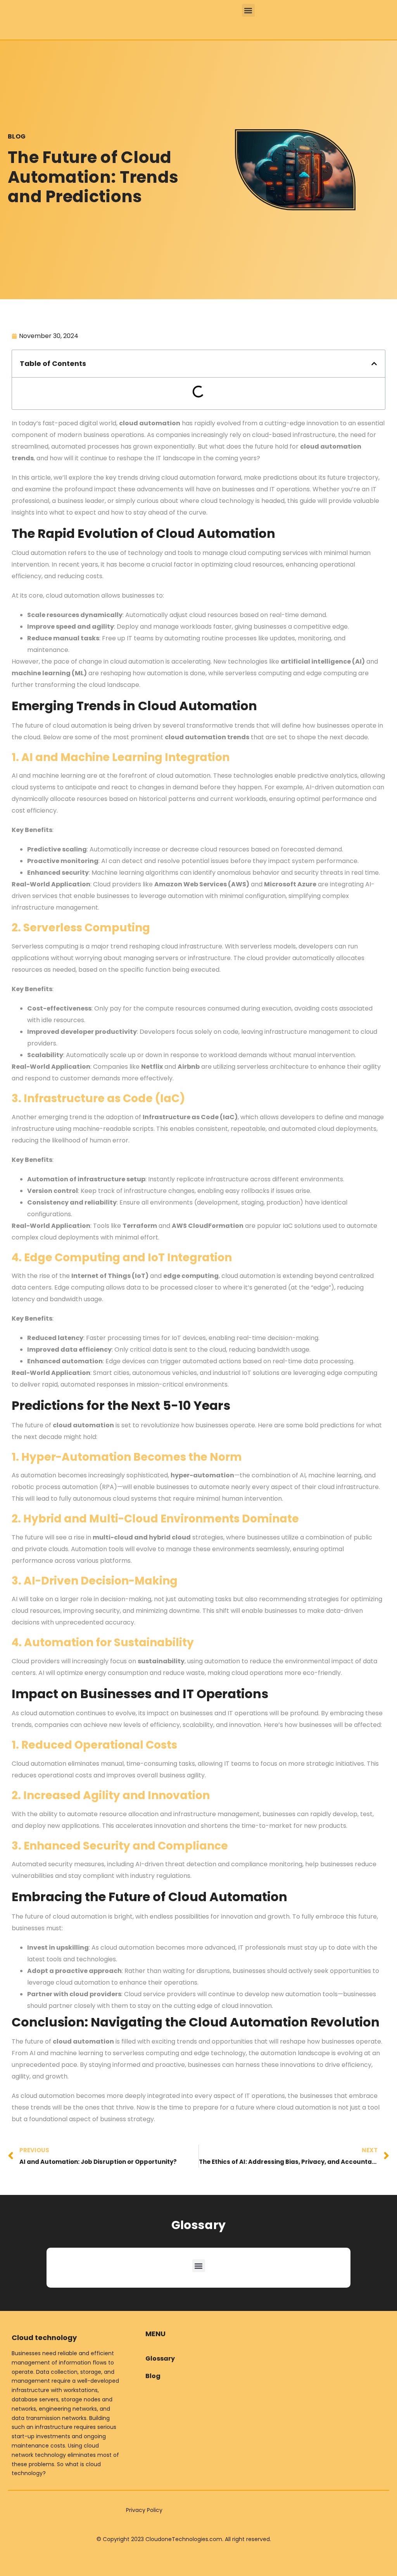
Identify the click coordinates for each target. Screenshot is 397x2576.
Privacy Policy (144, 2510)
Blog (17, 136)
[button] (248, 10)
